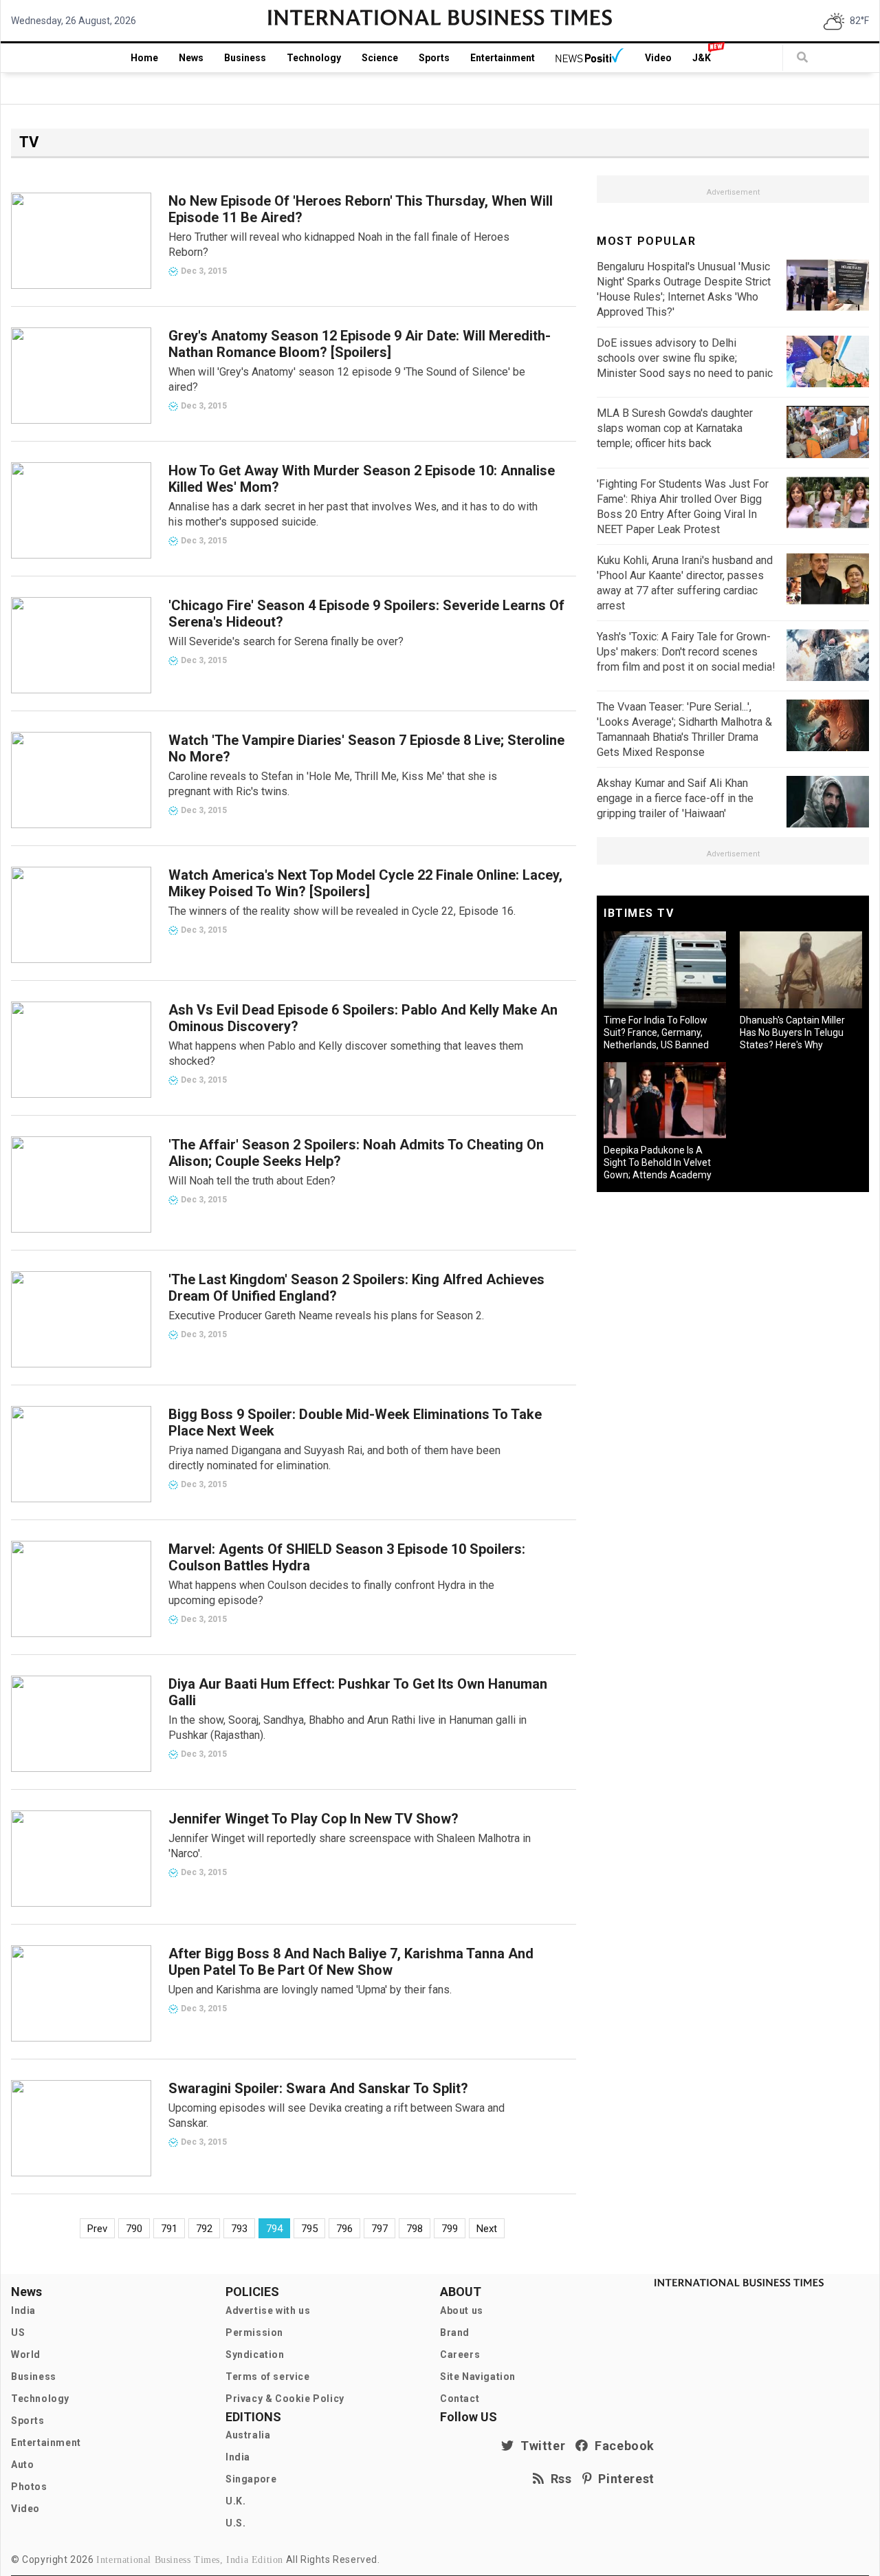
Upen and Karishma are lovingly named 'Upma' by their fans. (310, 1990)
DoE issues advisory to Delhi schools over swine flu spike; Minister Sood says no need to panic (685, 358)
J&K (702, 58)
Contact (460, 2399)
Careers (460, 2355)
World (26, 2355)
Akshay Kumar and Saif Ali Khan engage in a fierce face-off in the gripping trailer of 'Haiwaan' (675, 798)
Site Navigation (478, 2377)
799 (450, 2229)
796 (344, 2229)
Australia (248, 2435)
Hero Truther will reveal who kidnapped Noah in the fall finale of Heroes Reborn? (339, 245)
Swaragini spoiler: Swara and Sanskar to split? (318, 2088)
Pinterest (623, 2479)
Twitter (540, 2446)
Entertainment (503, 58)
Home (144, 58)
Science (380, 58)
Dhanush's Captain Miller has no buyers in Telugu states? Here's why (792, 1032)
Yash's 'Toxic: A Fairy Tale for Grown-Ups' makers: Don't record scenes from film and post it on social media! (686, 652)
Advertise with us (268, 2310)
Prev (97, 2229)
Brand (455, 2333)
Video (658, 58)
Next (487, 2229)
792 (204, 2229)
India (23, 2310)
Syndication (255, 2355)
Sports (434, 58)
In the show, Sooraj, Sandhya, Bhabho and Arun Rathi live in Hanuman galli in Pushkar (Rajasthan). (348, 1728)
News (191, 58)
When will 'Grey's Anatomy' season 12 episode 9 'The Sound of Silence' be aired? (347, 379)
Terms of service (268, 2377)
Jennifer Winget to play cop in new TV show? (313, 1819)
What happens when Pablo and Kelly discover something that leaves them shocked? (346, 1053)
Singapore (251, 2479)
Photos (29, 2487)
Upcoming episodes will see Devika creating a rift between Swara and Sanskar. (337, 2115)
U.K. (235, 2501)
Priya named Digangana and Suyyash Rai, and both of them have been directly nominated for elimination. (334, 1458)
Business (245, 58)
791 (169, 2229)
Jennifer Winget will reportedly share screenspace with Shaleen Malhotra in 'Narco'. (350, 1846)
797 (379, 2229)
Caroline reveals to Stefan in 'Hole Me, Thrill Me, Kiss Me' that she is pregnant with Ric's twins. (333, 784)
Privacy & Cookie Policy (285, 2399)
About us (462, 2310)
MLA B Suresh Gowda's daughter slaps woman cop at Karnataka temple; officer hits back (675, 428)
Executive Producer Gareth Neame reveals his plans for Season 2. (326, 1316)
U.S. (235, 2523)
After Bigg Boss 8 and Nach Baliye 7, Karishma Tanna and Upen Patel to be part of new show (351, 1962)
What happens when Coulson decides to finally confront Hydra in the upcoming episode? (331, 1593)
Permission (254, 2333)
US (18, 2333)
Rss (558, 2479)
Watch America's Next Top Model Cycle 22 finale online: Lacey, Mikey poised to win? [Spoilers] (365, 883)
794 (274, 2229)
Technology (314, 58)
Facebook (621, 2446)
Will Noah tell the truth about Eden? (252, 1181)
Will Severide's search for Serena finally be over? (286, 641)
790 (134, 2229)
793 (239, 2229)
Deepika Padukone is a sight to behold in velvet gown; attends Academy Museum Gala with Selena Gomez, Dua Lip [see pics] (660, 1175)
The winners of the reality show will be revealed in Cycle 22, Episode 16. (342, 911)
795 (309, 2229)
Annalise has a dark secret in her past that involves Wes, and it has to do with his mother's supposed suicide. (353, 514)
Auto (22, 2465)
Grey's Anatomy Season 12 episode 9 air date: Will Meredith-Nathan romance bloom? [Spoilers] (360, 344)
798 (415, 2229)
